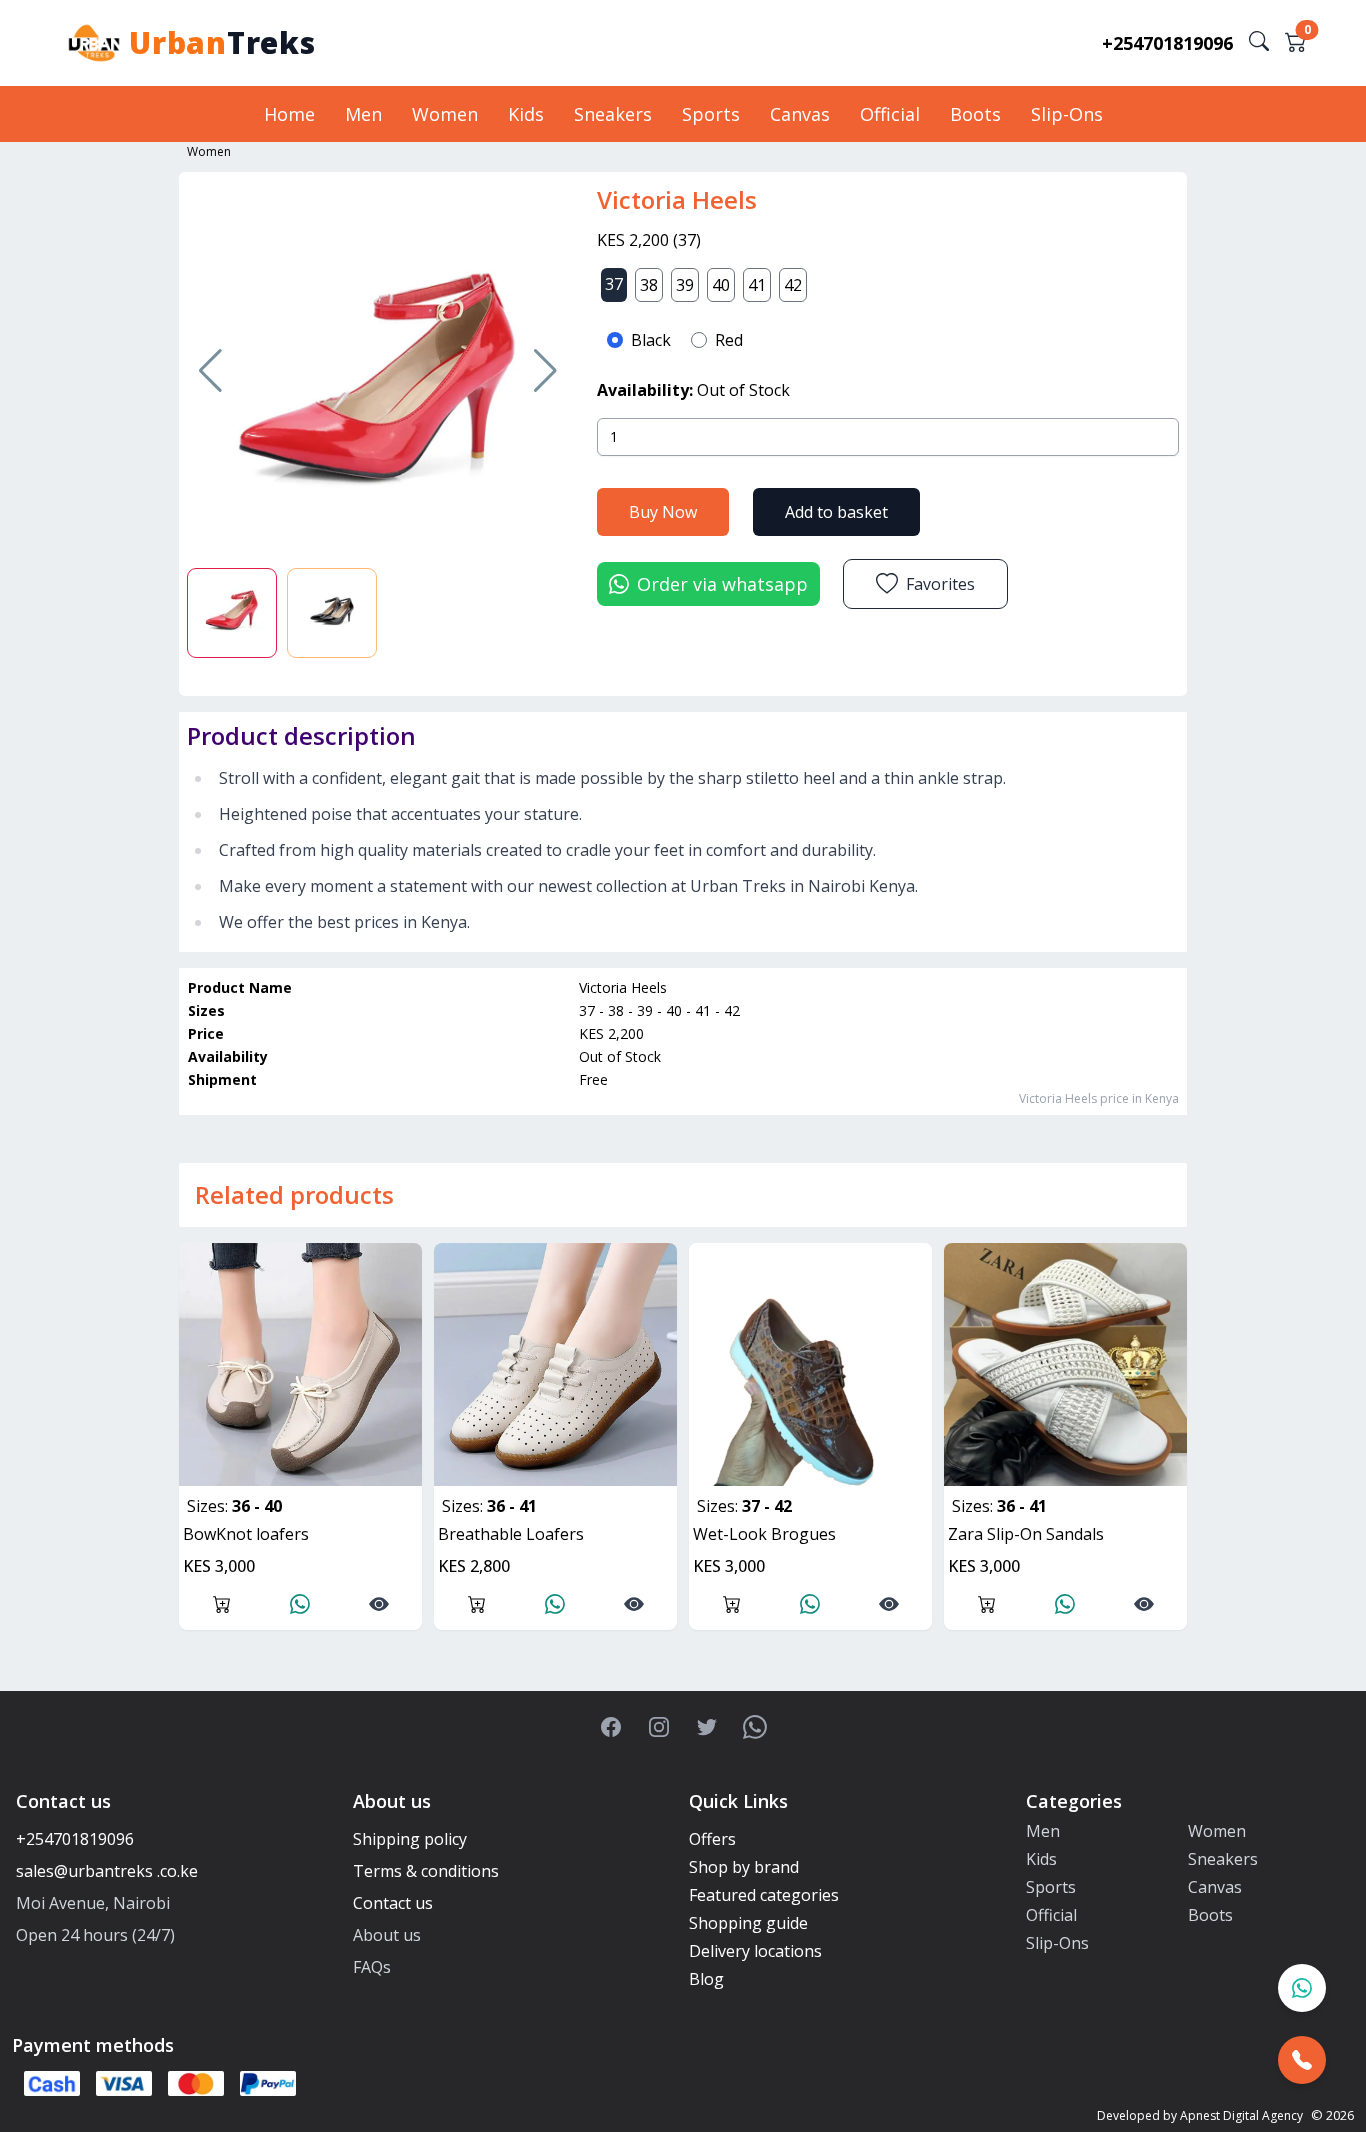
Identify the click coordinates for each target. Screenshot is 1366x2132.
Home (289, 114)
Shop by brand (744, 1867)
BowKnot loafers (246, 1534)
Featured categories (764, 1895)
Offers (712, 1839)
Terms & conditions (426, 1871)
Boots (975, 114)
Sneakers (613, 114)
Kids (526, 114)
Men (363, 114)
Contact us (393, 1903)
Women (445, 114)
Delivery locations (755, 1951)
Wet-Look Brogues (764, 1534)
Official (890, 114)
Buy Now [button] (663, 512)
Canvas (800, 114)
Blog (706, 1979)
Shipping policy (410, 1839)
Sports (711, 114)
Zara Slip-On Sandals (1026, 1534)
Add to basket (836, 512)
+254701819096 (1167, 43)
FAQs (372, 1967)
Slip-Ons (1067, 114)
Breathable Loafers (511, 1534)
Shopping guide (748, 1923)
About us (387, 1935)
